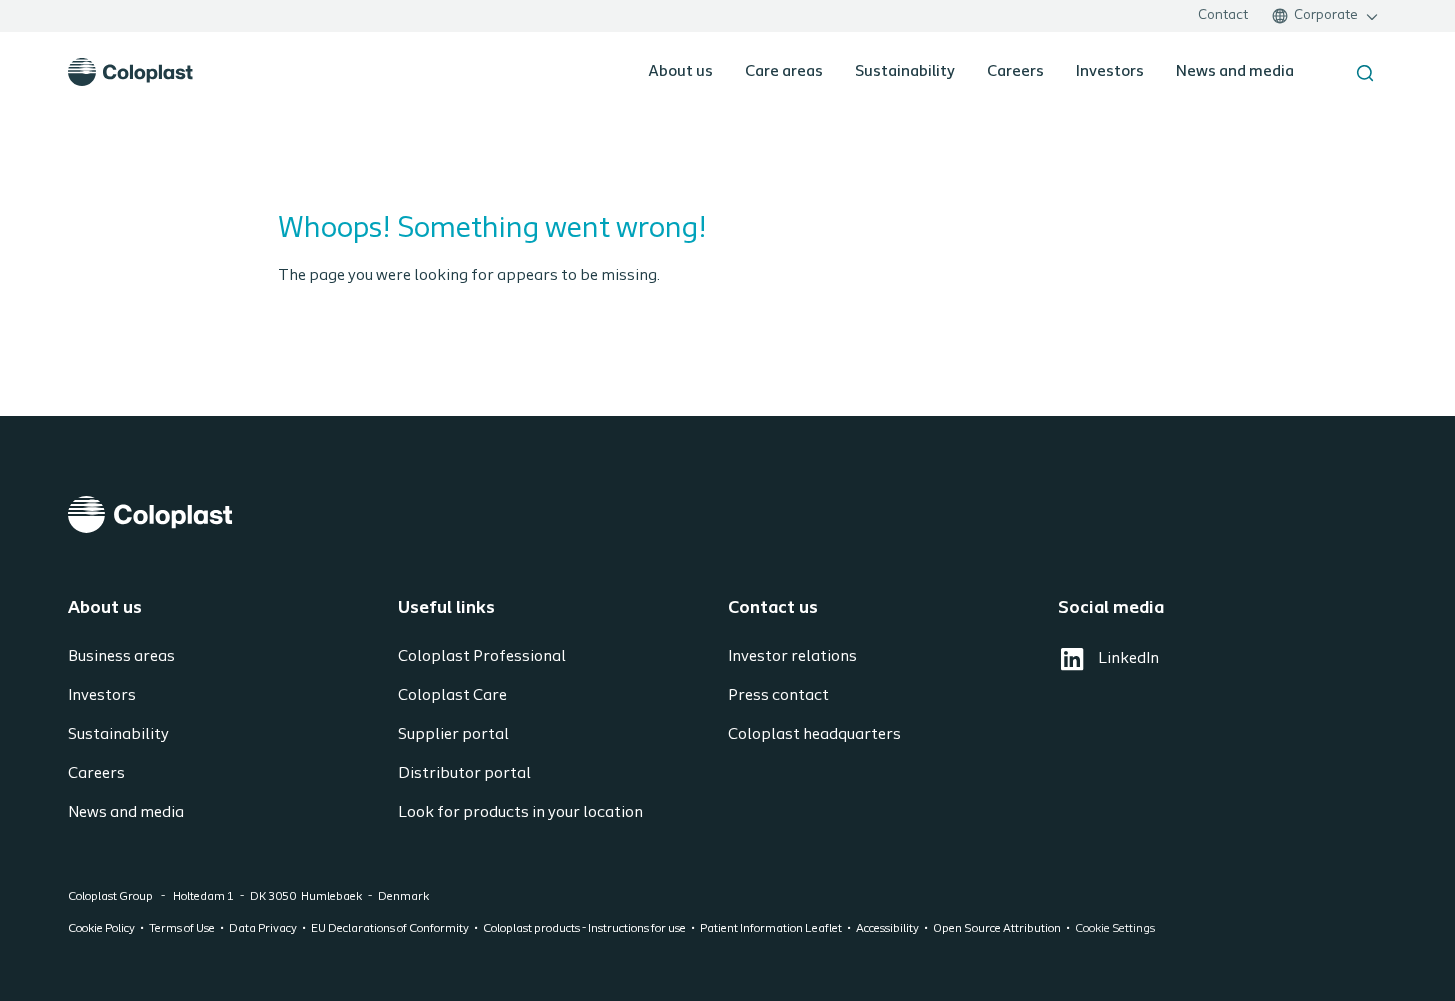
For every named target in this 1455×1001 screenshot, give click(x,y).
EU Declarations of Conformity (390, 929)
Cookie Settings (1115, 929)
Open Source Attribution (997, 929)
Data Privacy (263, 929)
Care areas (784, 72)
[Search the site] (1365, 73)
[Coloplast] (728, 514)
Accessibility (887, 929)
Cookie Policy (101, 929)
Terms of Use (182, 929)
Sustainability (905, 72)
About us (680, 72)
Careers (1015, 72)
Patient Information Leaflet (771, 929)
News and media (1235, 72)
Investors (1110, 72)
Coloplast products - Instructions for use (584, 929)
